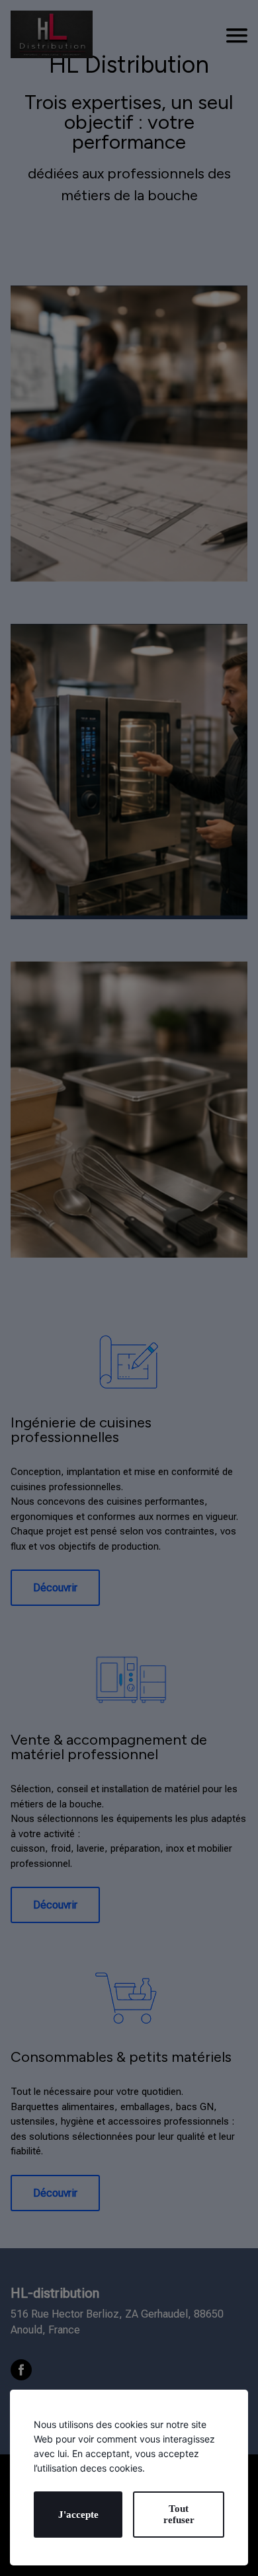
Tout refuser (179, 2514)
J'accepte (78, 2515)
